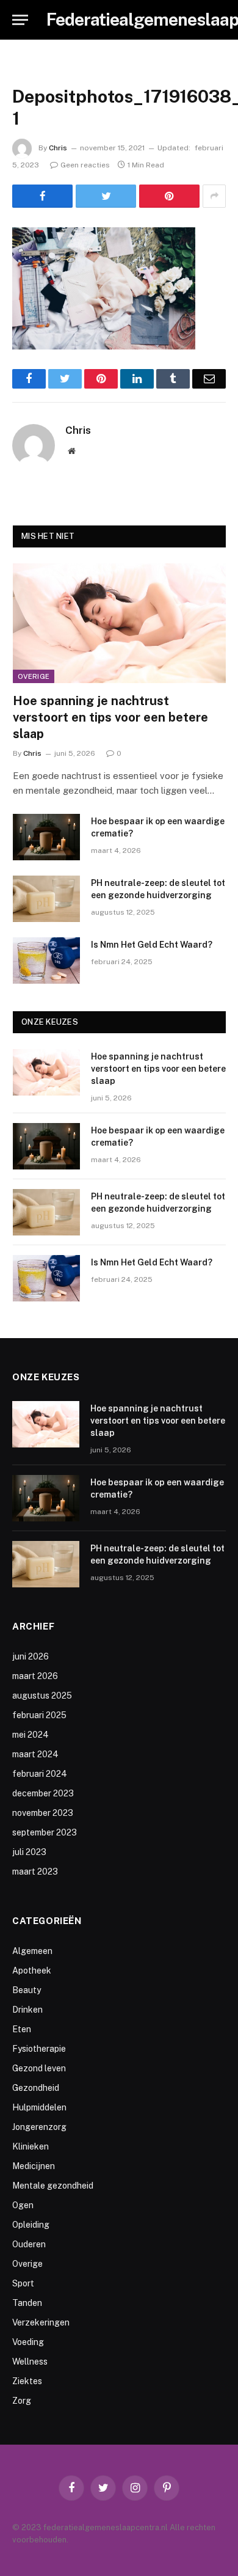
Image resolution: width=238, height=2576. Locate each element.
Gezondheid (36, 2088)
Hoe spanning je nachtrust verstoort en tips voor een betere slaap (110, 717)
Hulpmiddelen (39, 2107)
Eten (22, 2029)
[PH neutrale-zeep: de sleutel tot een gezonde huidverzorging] (46, 899)
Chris (58, 148)
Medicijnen (34, 2166)
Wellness (30, 2362)
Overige (34, 676)
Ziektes (27, 2381)
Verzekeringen (41, 2322)
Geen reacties (85, 165)
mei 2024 (31, 1735)
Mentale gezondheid (53, 2186)
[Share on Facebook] (42, 196)
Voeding (28, 2342)
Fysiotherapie (39, 2049)
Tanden (27, 2303)
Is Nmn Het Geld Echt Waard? (152, 945)
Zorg (22, 2401)
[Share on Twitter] (106, 196)
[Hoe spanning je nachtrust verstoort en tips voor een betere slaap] (119, 623)
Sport (23, 2283)
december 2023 (43, 1793)
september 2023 (45, 1832)
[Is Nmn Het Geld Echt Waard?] (46, 961)
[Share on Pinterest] (169, 196)
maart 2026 (35, 1676)
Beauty (27, 1990)
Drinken (27, 2010)
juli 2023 (29, 1852)
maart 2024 (35, 1754)
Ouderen (29, 2244)
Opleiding (31, 2225)
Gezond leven (39, 2068)
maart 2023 (35, 1872)
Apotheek (32, 1970)
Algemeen (32, 1951)
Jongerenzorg (39, 2127)
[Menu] (20, 20)
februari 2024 (40, 1774)
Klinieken (31, 2146)
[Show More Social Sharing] (214, 196)
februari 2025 (39, 1715)
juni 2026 (31, 1656)
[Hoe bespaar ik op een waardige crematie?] (46, 837)
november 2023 (43, 1813)
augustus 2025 (42, 1696)
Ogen (23, 2205)
